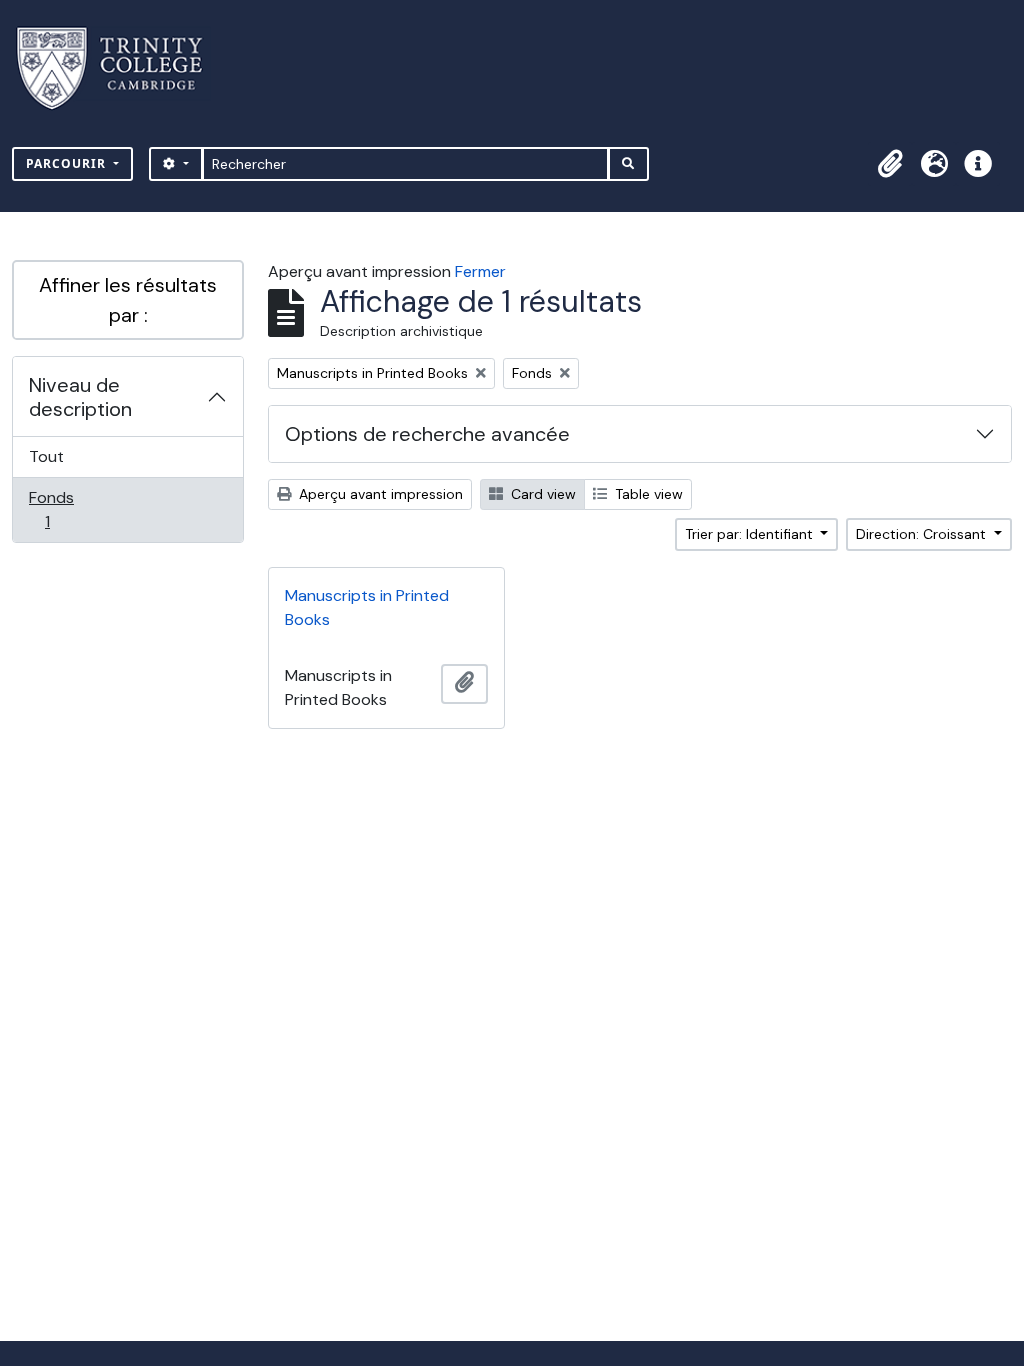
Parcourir (68, 163)
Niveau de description (80, 397)
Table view (647, 494)
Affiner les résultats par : (128, 300)
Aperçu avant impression (379, 494)
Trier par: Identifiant (751, 534)
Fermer (480, 271)
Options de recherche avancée (427, 434)
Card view (541, 494)
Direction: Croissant (923, 534)
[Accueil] (121, 68)
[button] (890, 164)
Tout (46, 456)
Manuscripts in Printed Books (367, 607)
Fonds (69, 509)
